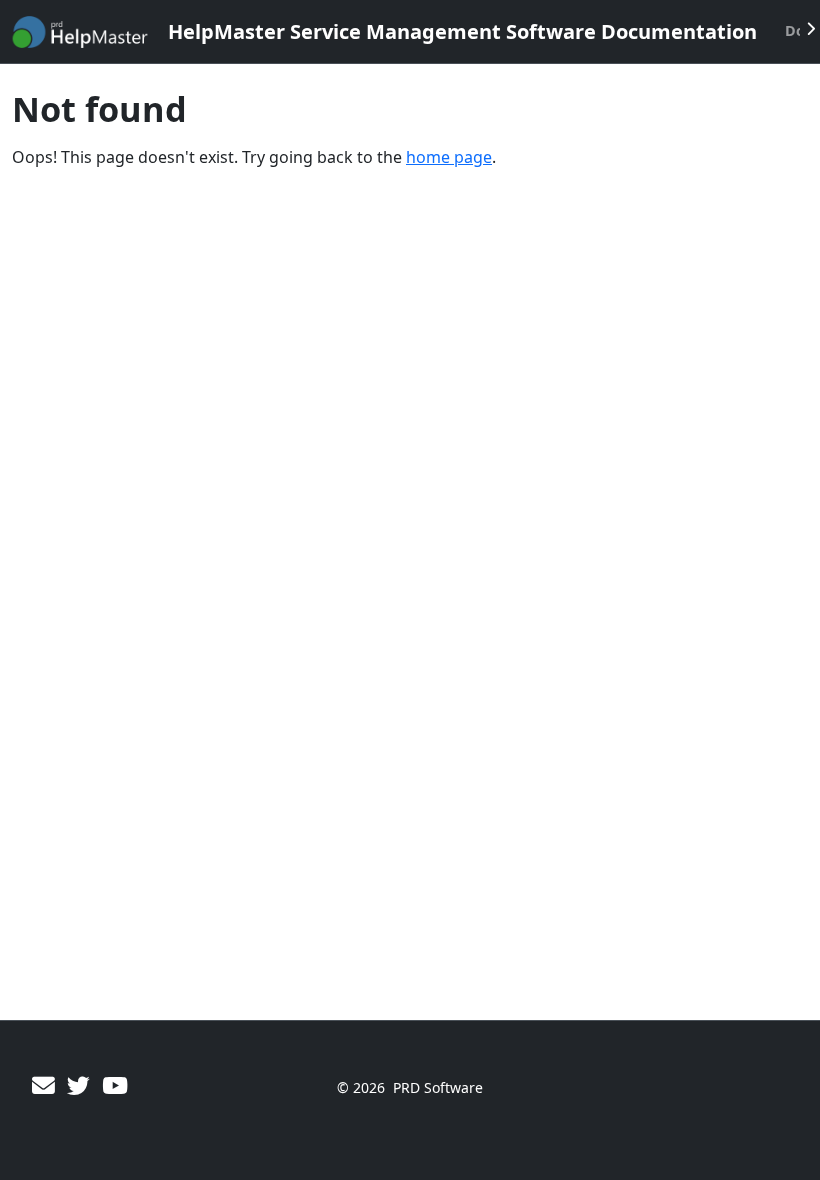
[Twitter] (78, 1085)
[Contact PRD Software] (43, 1085)
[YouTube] (115, 1085)
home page (449, 157)
